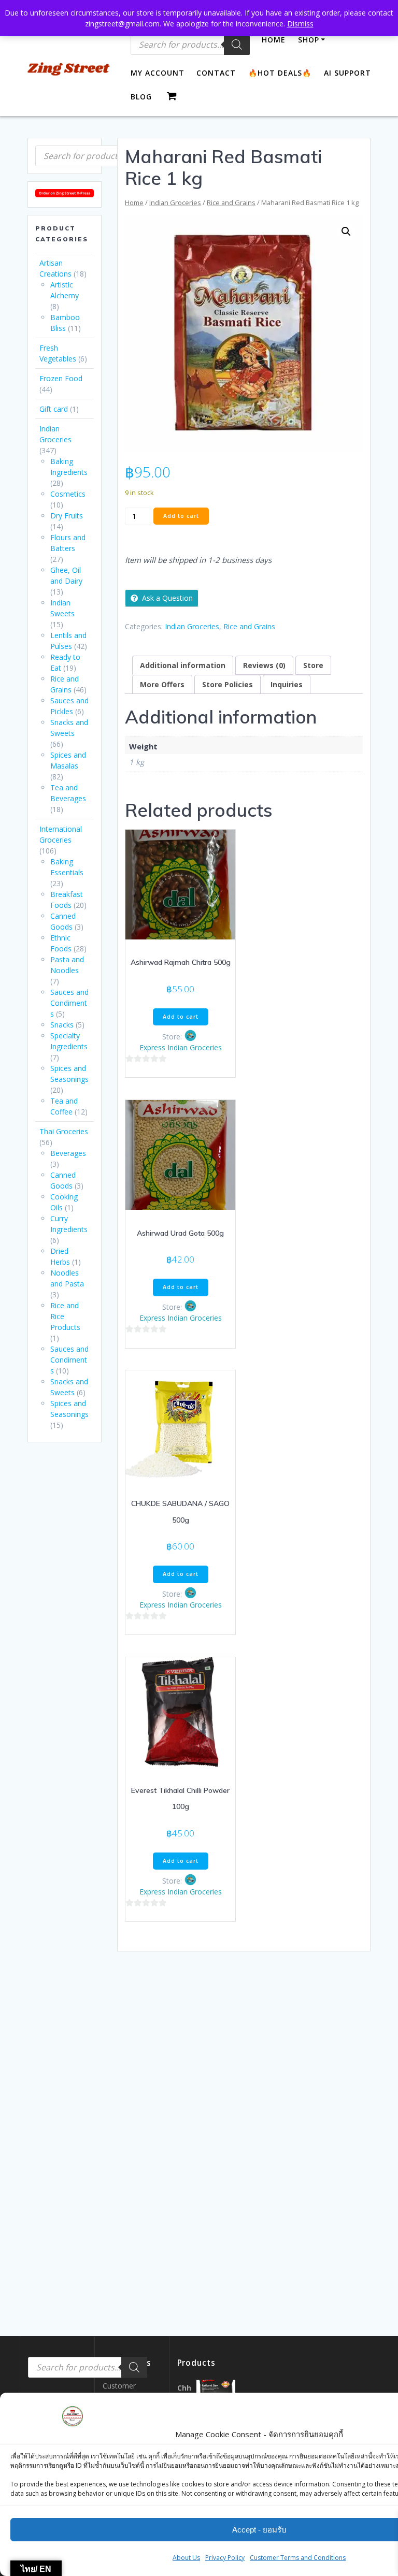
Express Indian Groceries (181, 1047)
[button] (346, 231)
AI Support (347, 73)
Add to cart (181, 516)
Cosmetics (68, 494)
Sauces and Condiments (69, 1003)
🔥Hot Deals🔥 (280, 73)
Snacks (62, 1025)
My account (158, 73)
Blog (141, 97)
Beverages (68, 1153)
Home (274, 40)
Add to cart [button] (181, 1017)
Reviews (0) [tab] (264, 665)
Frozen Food (61, 378)
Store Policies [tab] (228, 684)
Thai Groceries (64, 1131)
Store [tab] (313, 665)
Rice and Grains (231, 202)
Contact (216, 73)
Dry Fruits (67, 516)
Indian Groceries (175, 202)
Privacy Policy (225, 2558)
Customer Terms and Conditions (298, 2558)
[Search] (237, 45)
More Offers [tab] (162, 684)
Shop (309, 40)
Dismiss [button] (300, 24)
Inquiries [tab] (287, 684)
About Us (186, 2558)
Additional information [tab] (183, 665)
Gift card (54, 409)
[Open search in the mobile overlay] (95, 156)
